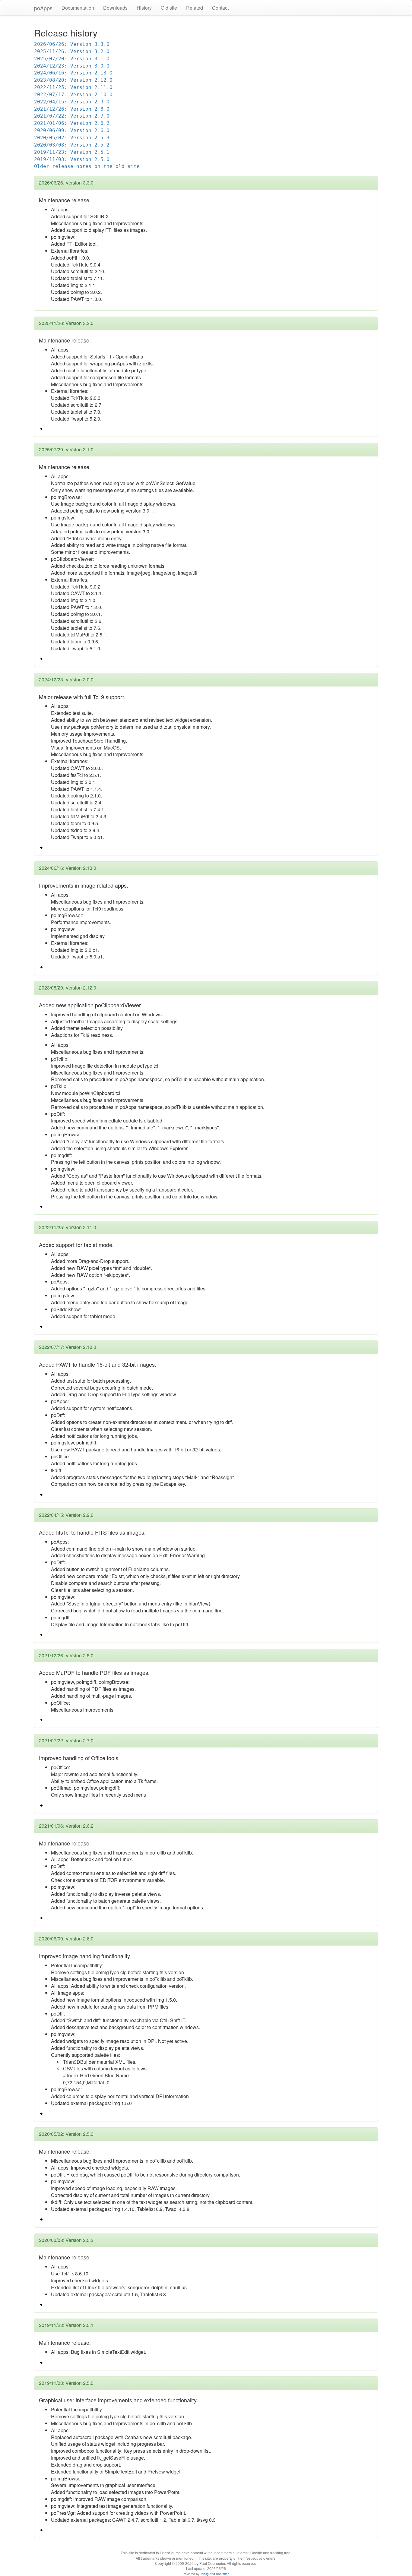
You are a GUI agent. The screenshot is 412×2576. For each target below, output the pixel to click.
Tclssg (204, 2574)
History (144, 8)
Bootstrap (223, 2574)
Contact (220, 8)
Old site (169, 8)
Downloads (115, 8)
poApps (43, 8)
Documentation (78, 8)
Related (195, 8)
